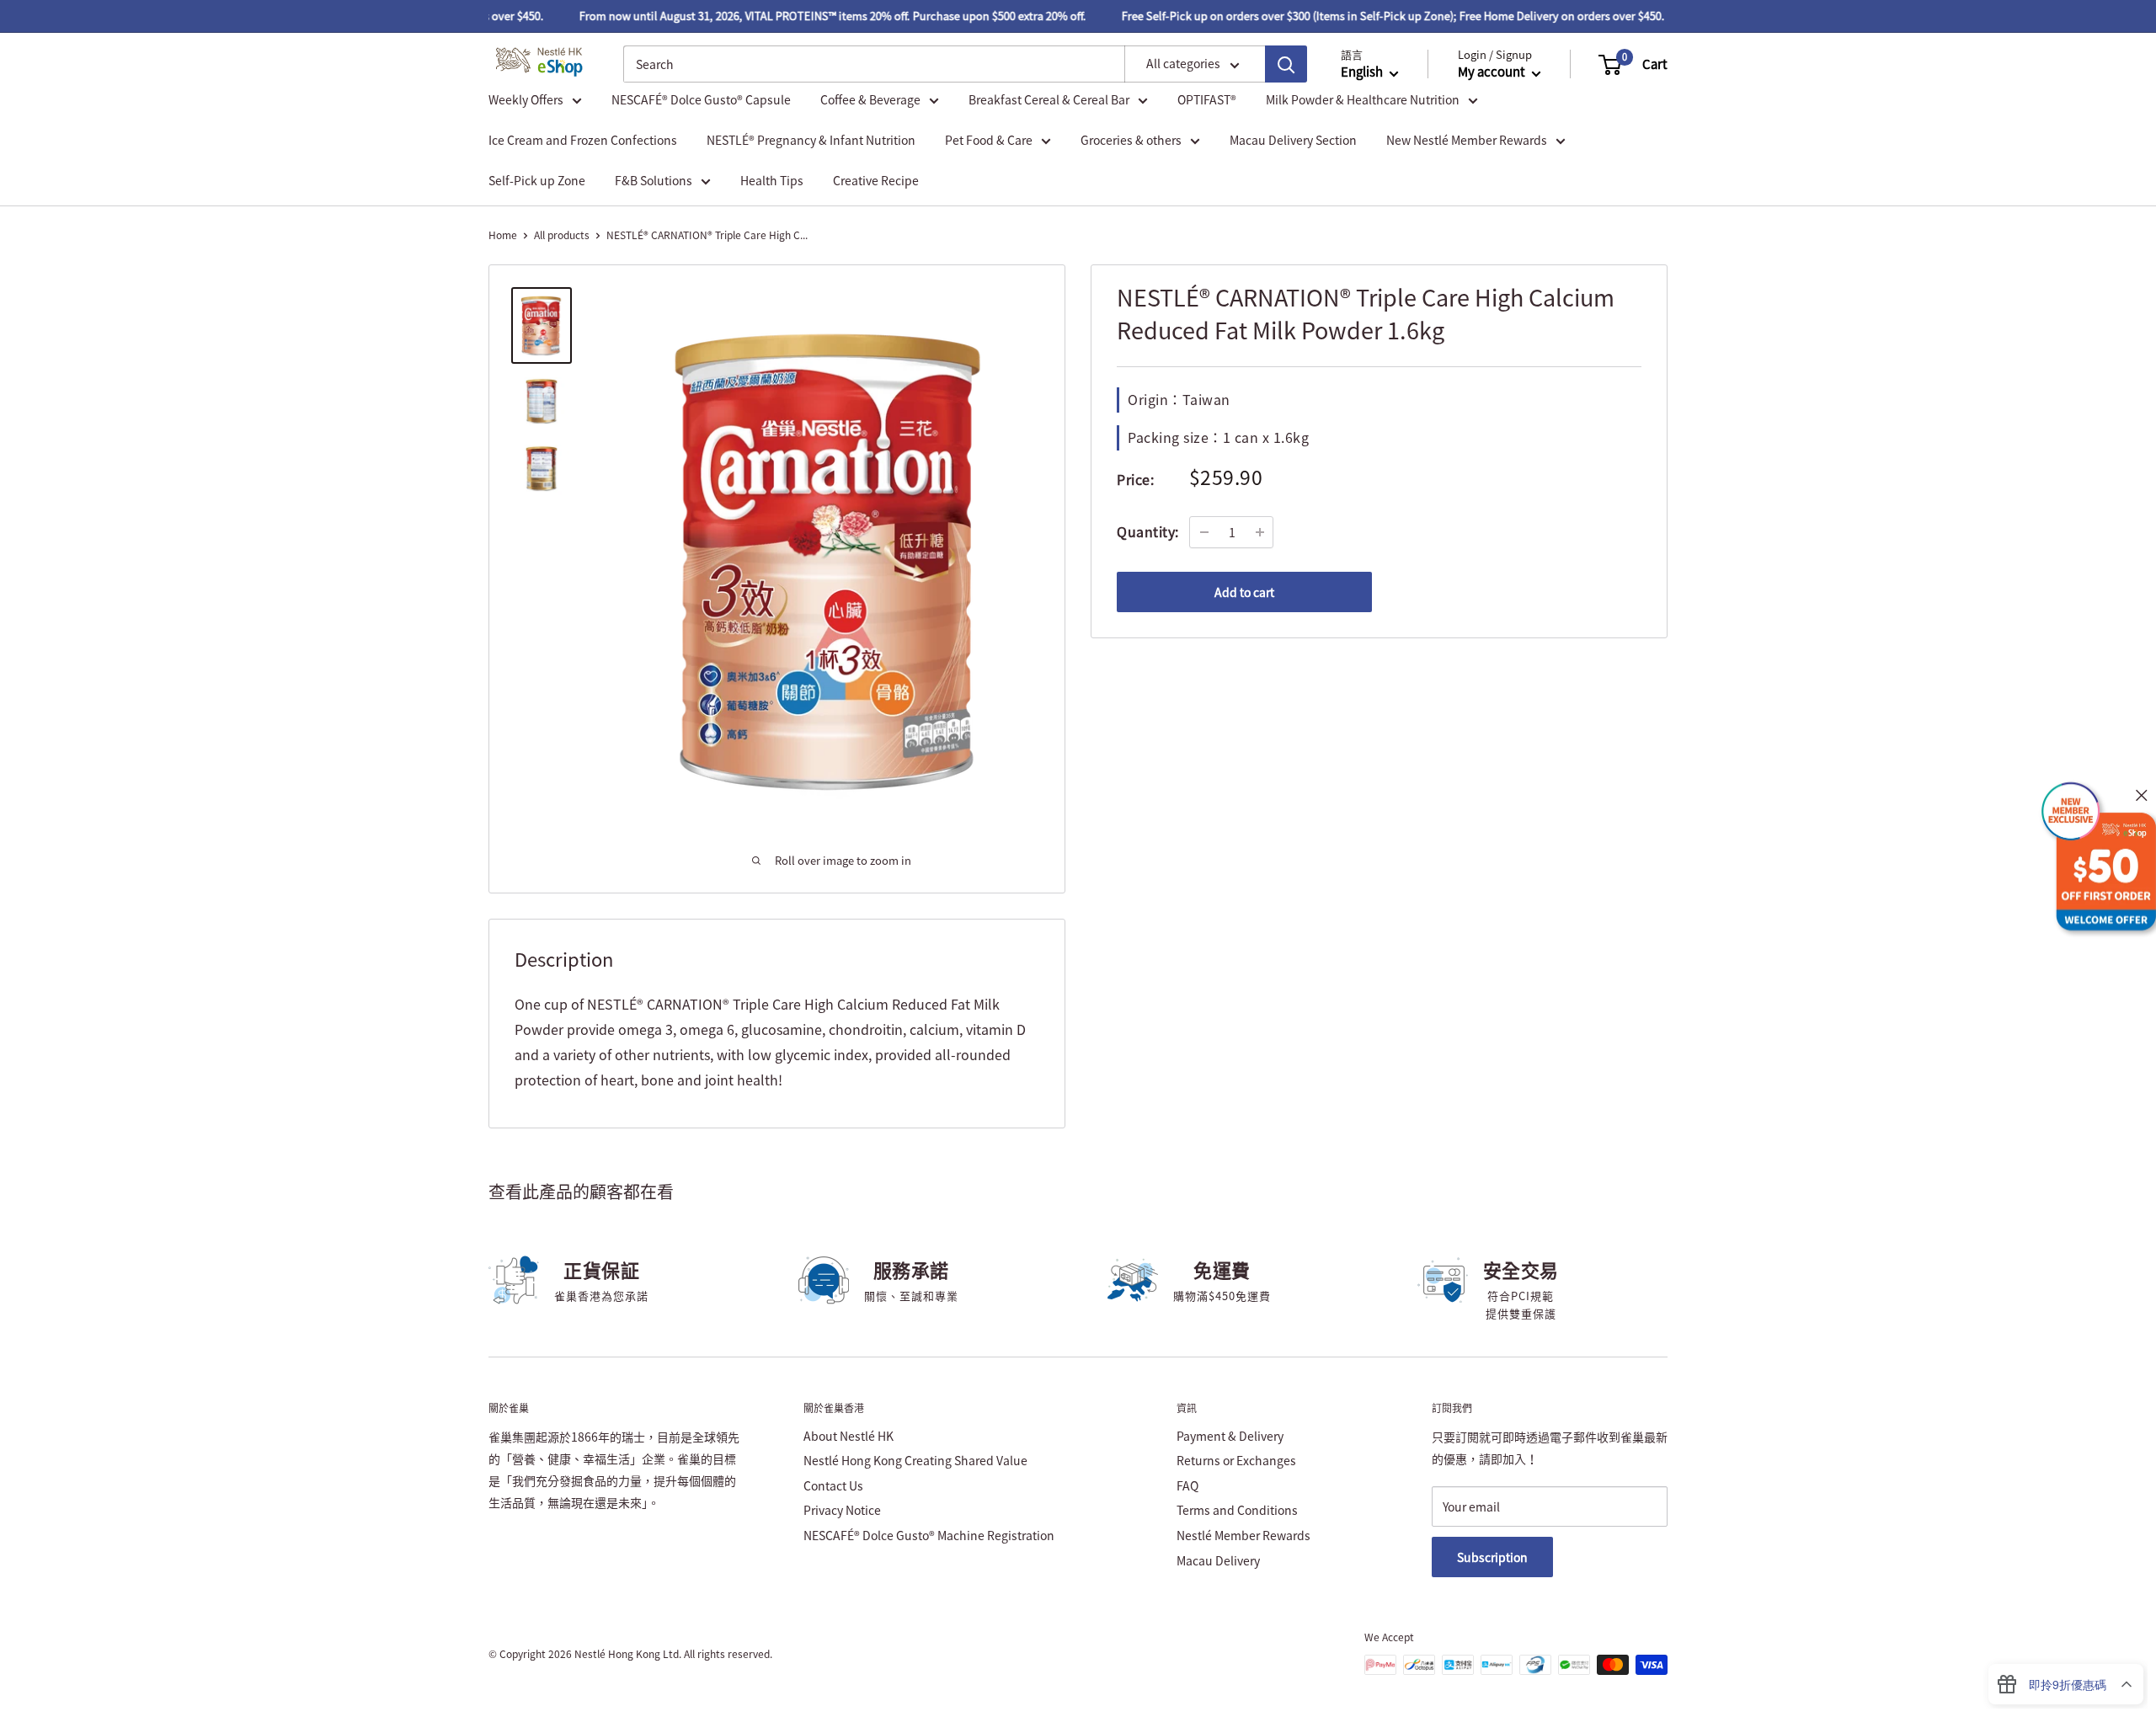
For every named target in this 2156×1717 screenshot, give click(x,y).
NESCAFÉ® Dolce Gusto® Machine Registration (929, 1535)
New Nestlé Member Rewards (1467, 140)
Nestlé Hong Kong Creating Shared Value (915, 1460)
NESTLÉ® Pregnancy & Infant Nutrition (811, 140)
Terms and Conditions (1237, 1510)
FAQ (1187, 1485)
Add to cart (1244, 592)
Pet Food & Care (989, 140)
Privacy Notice (842, 1510)
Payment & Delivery (1230, 1436)
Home (503, 235)
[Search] (1286, 65)
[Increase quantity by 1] (1260, 532)
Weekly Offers (526, 99)
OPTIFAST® (1207, 99)
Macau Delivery (1218, 1560)
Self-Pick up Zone (537, 180)
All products (562, 235)
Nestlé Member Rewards (1243, 1535)
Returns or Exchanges (1236, 1460)
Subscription (1492, 1557)
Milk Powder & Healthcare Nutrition (1363, 99)
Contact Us (833, 1485)
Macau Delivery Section (1293, 140)
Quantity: (1148, 531)
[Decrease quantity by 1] (1204, 532)
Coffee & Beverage (870, 99)
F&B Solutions (654, 180)
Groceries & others (1131, 140)
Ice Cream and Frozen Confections (583, 140)
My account (1493, 72)
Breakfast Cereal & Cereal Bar (1049, 99)
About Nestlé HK (849, 1436)
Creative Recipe (876, 180)
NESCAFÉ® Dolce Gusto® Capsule (701, 99)
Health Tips (772, 180)
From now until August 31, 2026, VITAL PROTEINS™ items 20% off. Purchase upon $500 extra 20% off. (812, 16)
